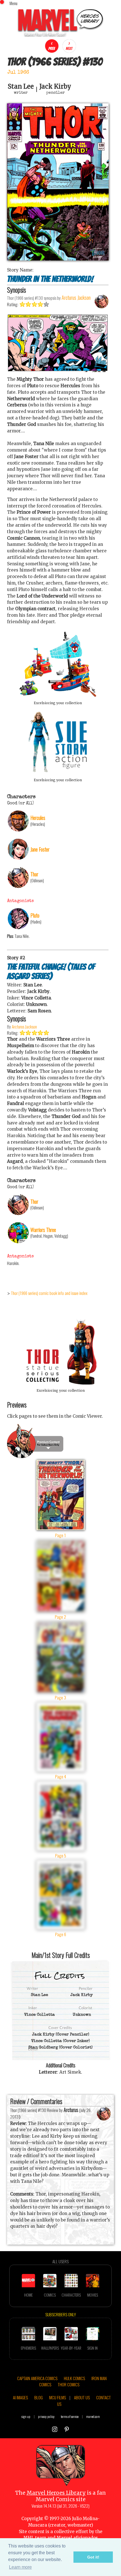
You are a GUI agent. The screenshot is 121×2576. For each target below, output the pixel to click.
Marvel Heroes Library (56, 2493)
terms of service (70, 2416)
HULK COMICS (74, 2378)
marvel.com (93, 2416)
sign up (26, 2416)
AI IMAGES (20, 2397)
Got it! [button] (93, 2557)
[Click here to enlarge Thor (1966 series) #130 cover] (58, 259)
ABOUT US (82, 2397)
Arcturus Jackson (24, 1027)
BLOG (39, 2397)
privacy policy (46, 2416)
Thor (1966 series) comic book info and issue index (49, 1293)
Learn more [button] (20, 2567)
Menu (14, 3)
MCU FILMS (58, 2397)
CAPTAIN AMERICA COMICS (37, 2378)
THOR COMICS (69, 2384)
